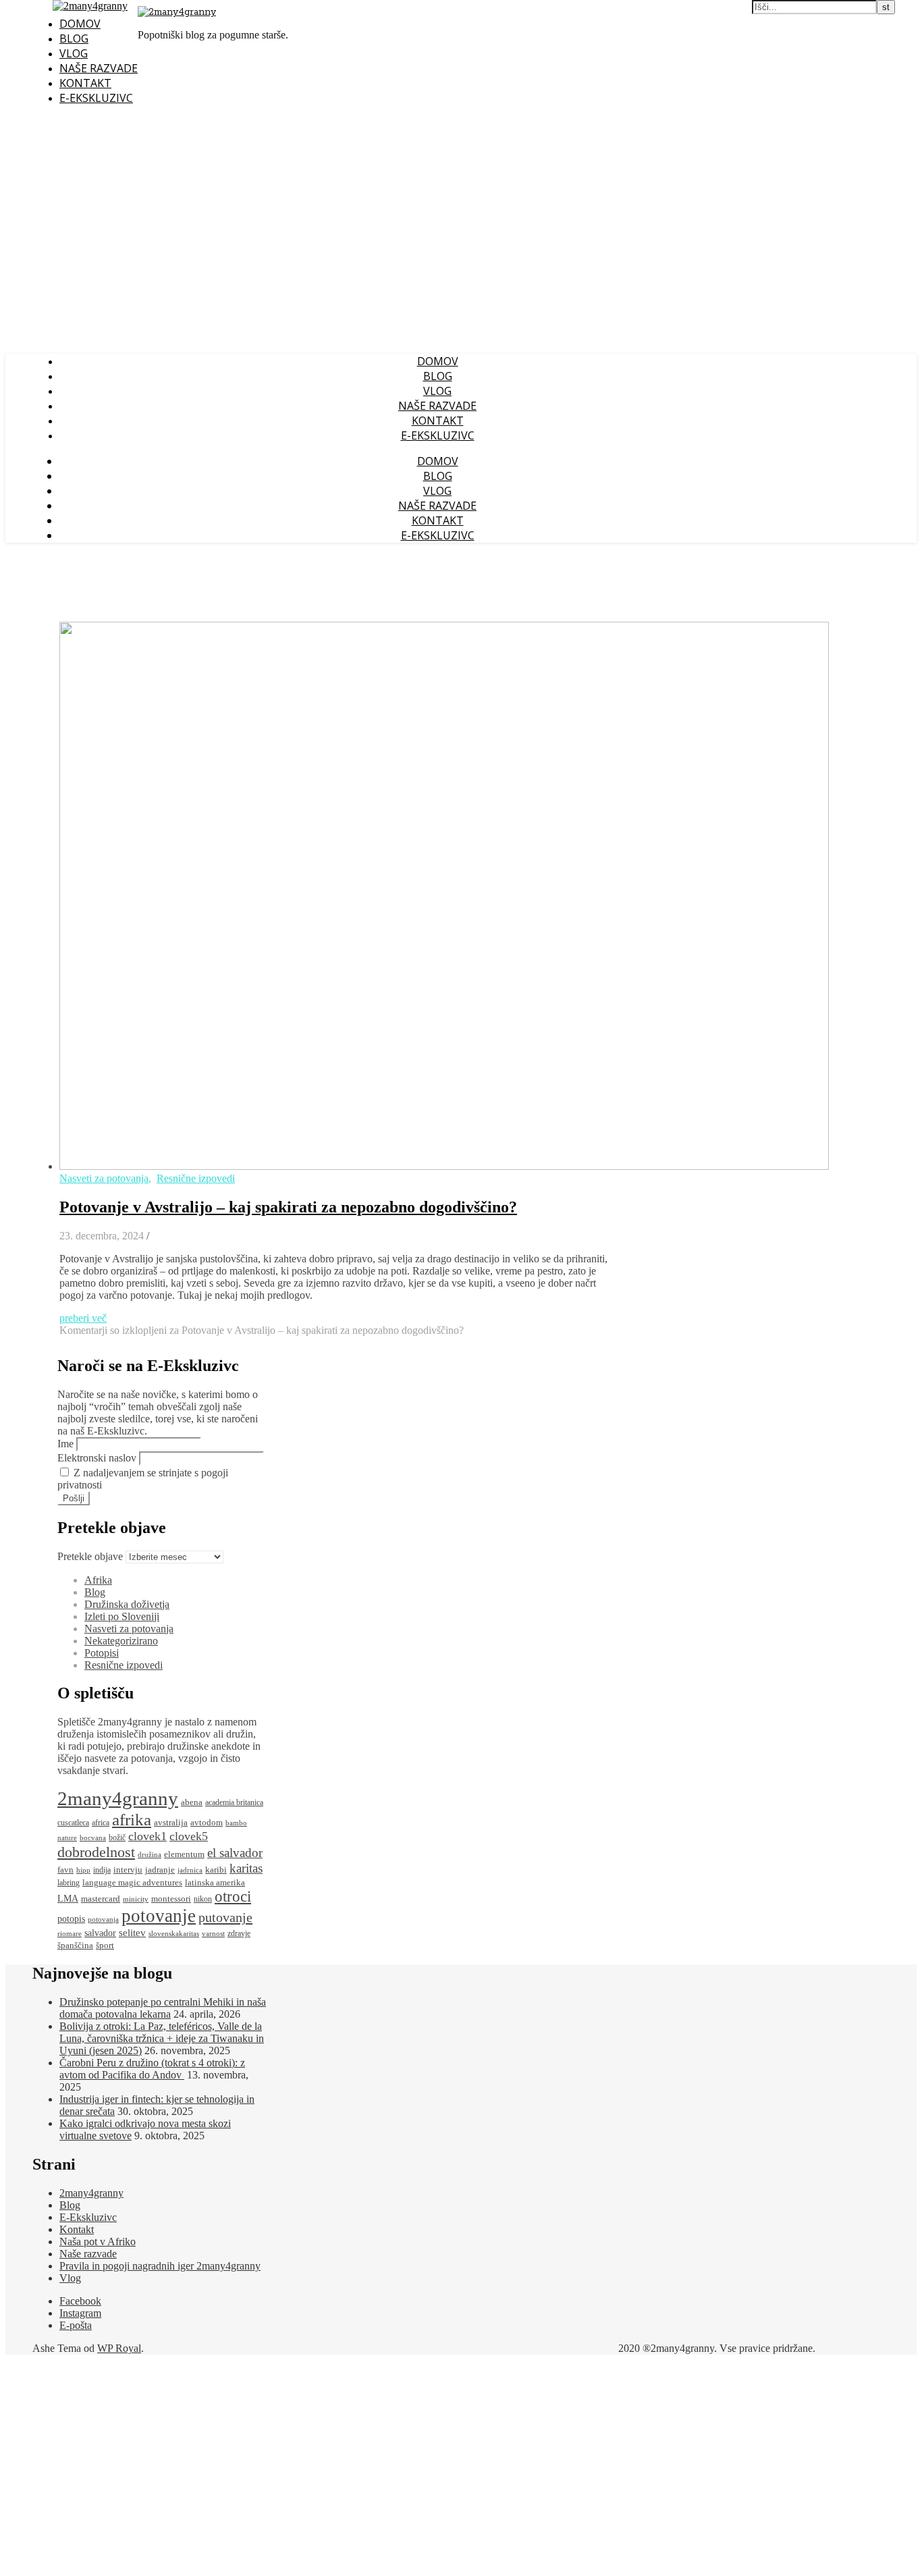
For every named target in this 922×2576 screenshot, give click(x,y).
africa (101, 1823)
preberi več (83, 1318)
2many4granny (118, 1798)
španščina (75, 1945)
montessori (171, 1899)
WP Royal (119, 2348)
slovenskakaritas (174, 1934)
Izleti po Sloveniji (122, 1616)
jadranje (160, 1870)
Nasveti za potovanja (104, 1178)
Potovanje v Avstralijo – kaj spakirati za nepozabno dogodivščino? (288, 1207)
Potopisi (102, 1653)
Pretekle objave (90, 1556)
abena (192, 1802)
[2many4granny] (177, 12)
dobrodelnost (96, 1852)
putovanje (225, 1917)
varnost (213, 1934)
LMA (68, 1899)
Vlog (74, 53)
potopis (71, 1919)
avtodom (207, 1823)
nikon (203, 1899)
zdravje (239, 1934)
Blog (74, 38)
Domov (80, 24)
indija (102, 1870)
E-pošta (76, 2325)
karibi (216, 1870)
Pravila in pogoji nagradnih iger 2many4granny (160, 2266)
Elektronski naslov (97, 1458)
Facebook (80, 2301)
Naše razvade (99, 68)
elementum (184, 1854)
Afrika (98, 1580)
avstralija (171, 1823)
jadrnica (190, 1870)
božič (117, 1838)
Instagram (80, 2313)
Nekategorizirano (121, 1641)
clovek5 (189, 1836)
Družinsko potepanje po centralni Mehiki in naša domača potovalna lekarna (163, 2008)
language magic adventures (132, 1882)
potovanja (103, 1920)
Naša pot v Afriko (98, 2242)
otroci (233, 1897)
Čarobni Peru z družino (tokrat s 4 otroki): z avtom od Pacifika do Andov (152, 2069)
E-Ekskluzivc (96, 98)
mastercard (101, 1899)
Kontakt (85, 83)
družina (150, 1855)
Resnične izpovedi (196, 1178)
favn (65, 1870)
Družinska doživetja (127, 1604)
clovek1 (147, 1836)
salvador (100, 1933)
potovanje (159, 1916)
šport (105, 1945)
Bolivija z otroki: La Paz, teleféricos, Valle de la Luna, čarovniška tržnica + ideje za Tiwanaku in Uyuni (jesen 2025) (162, 2038)
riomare (70, 1934)
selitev (132, 1933)
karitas (246, 1868)
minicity (136, 1899)
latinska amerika (215, 1882)
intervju (128, 1870)
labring (69, 1883)
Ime (65, 1444)
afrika (132, 1819)
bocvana (93, 1838)
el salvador (235, 1853)
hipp (83, 1870)
